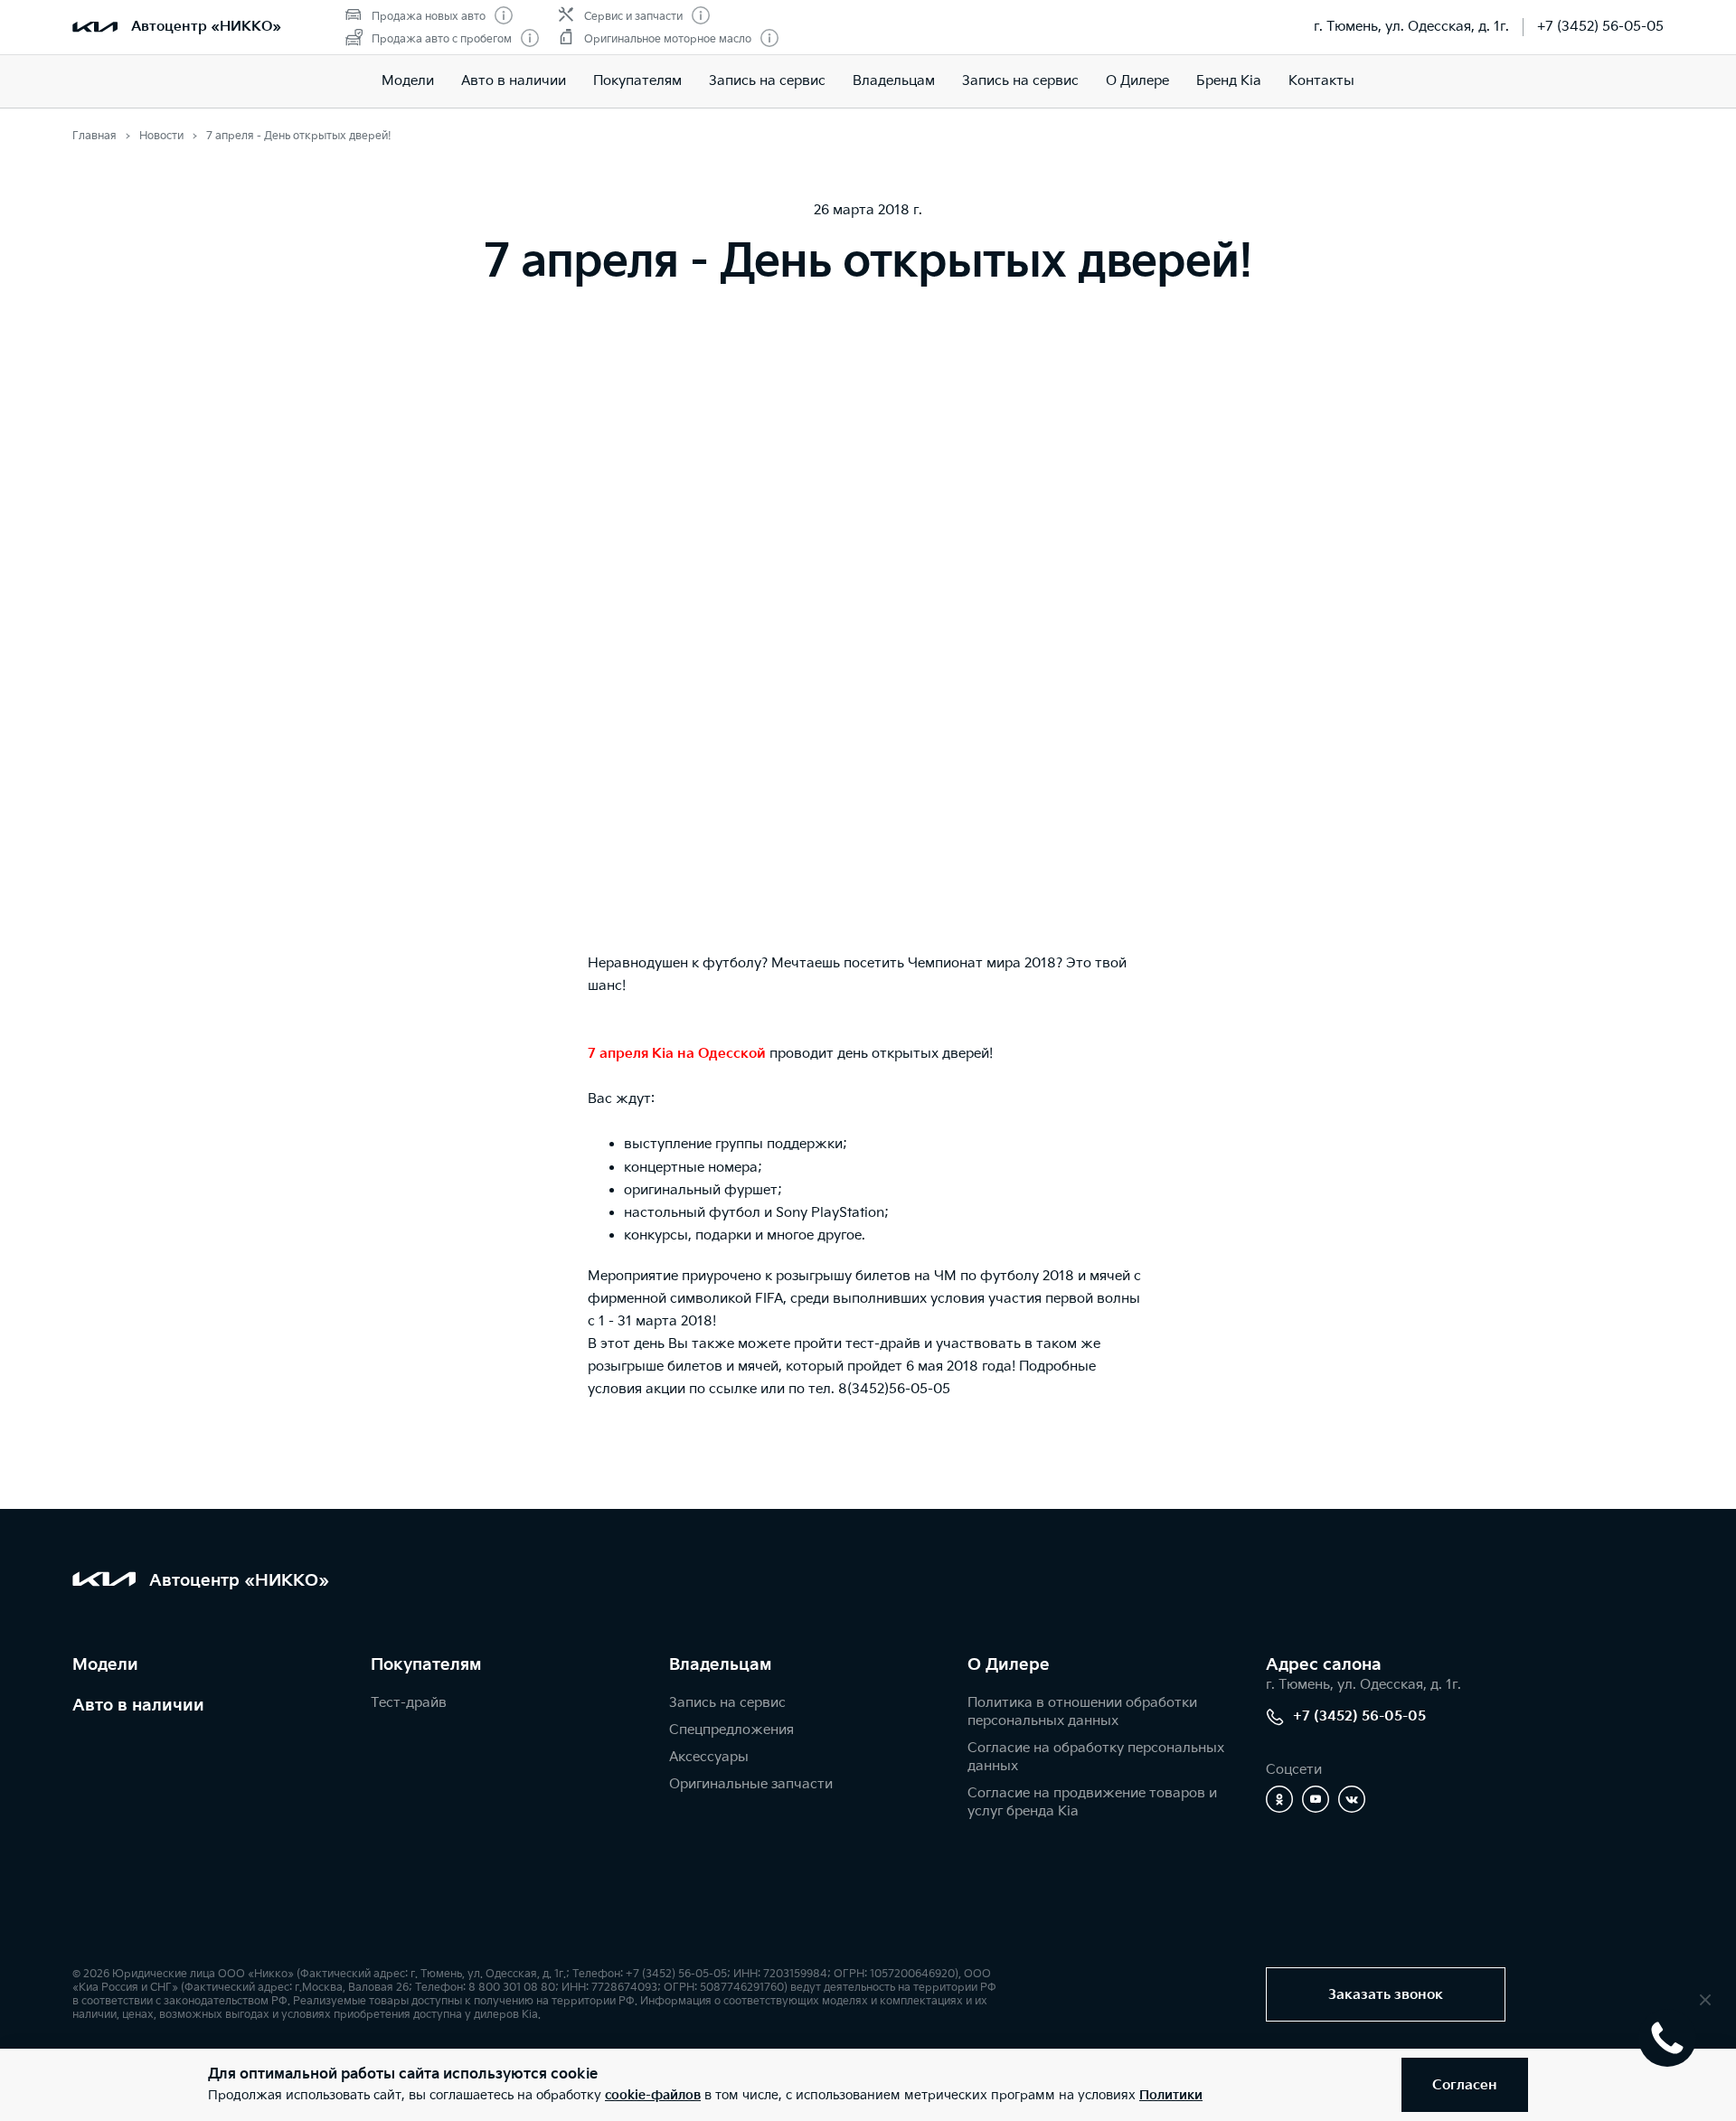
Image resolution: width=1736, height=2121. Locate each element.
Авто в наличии (514, 81)
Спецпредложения (731, 1730)
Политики (1171, 2095)
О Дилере (1137, 81)
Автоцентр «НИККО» (206, 27)
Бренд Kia (1229, 81)
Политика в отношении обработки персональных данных (1082, 1712)
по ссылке (723, 1389)
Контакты (1321, 81)
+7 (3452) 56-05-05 (1600, 27)
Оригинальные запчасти (751, 1784)
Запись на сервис (767, 81)
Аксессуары (709, 1757)
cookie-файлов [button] (653, 2095)
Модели (408, 81)
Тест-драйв (409, 1703)
